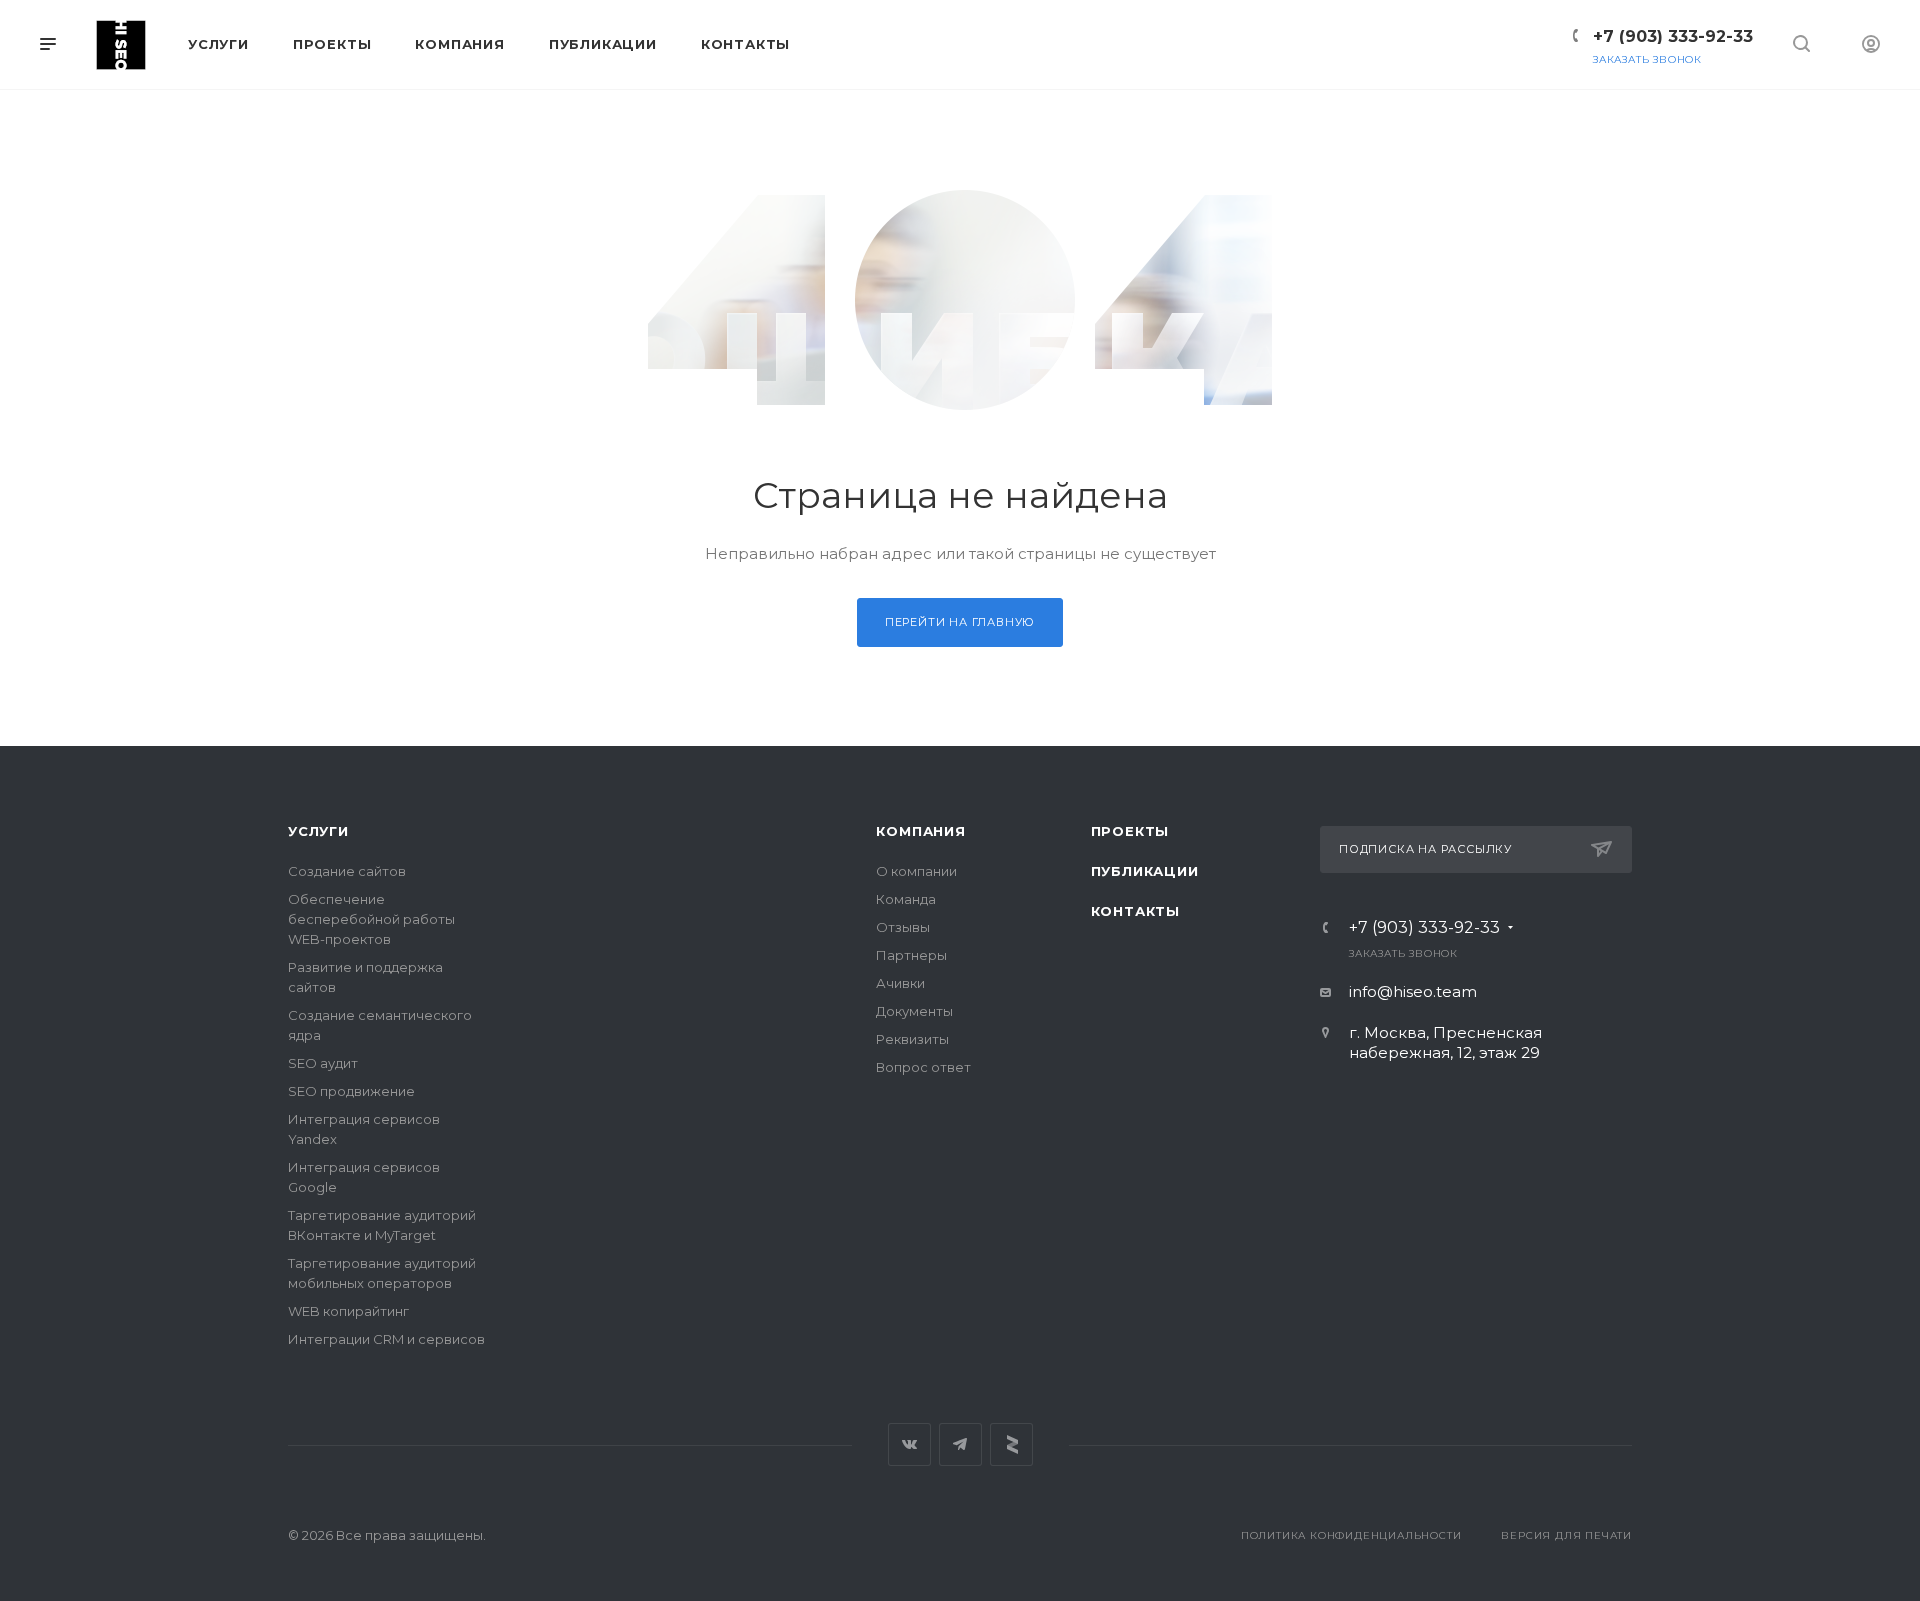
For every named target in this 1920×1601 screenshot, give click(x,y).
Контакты (1135, 911)
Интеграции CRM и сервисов (386, 1339)
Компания (920, 831)
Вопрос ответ (923, 1067)
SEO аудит (323, 1063)
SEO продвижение (351, 1091)
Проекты (1130, 831)
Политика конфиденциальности (1351, 1535)
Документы (914, 1011)
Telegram (960, 1444)
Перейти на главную (960, 622)
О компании (916, 871)
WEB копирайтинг (348, 1311)
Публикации (1145, 871)
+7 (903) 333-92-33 (1673, 36)
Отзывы (903, 927)
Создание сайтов (347, 871)
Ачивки (900, 983)
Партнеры (911, 955)
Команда (906, 899)
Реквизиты (912, 1039)
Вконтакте (909, 1444)
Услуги (318, 831)
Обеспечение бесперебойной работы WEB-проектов (371, 919)
